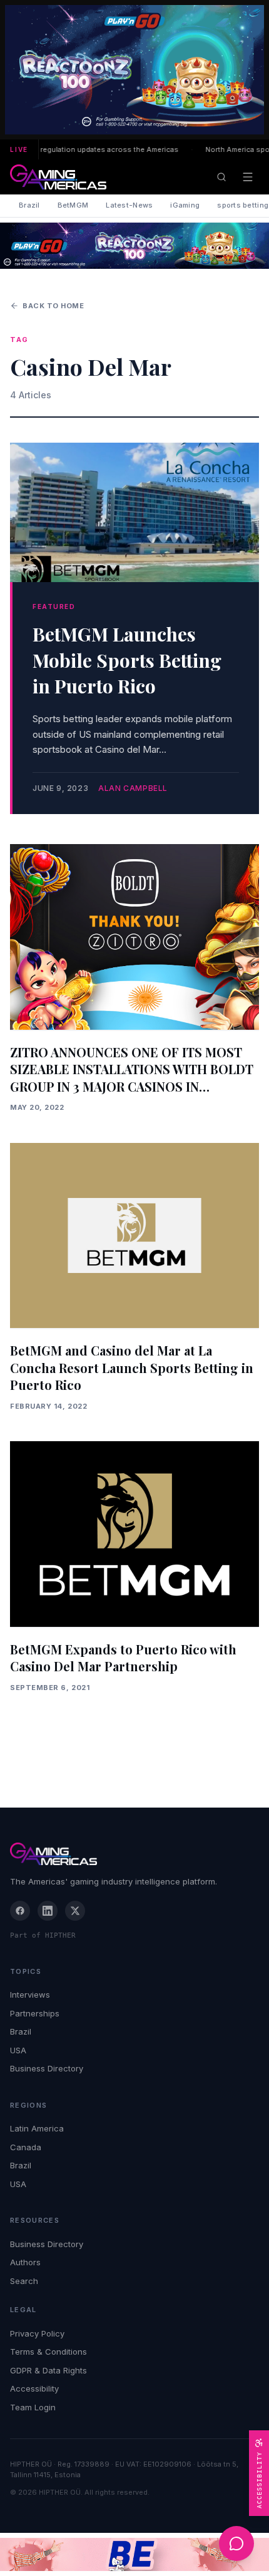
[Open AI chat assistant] (236, 2543)
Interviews (30, 1995)
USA (18, 2050)
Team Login (33, 2407)
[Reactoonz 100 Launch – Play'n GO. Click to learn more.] (134, 70)
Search (24, 2281)
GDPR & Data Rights (48, 2370)
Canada (26, 2147)
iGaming (185, 205)
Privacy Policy (37, 2333)
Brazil (29, 205)
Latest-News (129, 205)
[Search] (221, 177)
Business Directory (47, 2068)
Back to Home (53, 306)
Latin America (37, 2128)
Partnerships (35, 2013)
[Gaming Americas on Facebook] (20, 1911)
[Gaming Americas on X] (75, 1911)
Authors (25, 2262)
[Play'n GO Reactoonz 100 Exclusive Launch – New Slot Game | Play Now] (134, 246)
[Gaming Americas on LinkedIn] (48, 1911)
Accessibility (34, 2388)
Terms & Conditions (48, 2352)
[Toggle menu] (248, 177)
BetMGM (73, 205)
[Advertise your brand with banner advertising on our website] (134, 2554)
